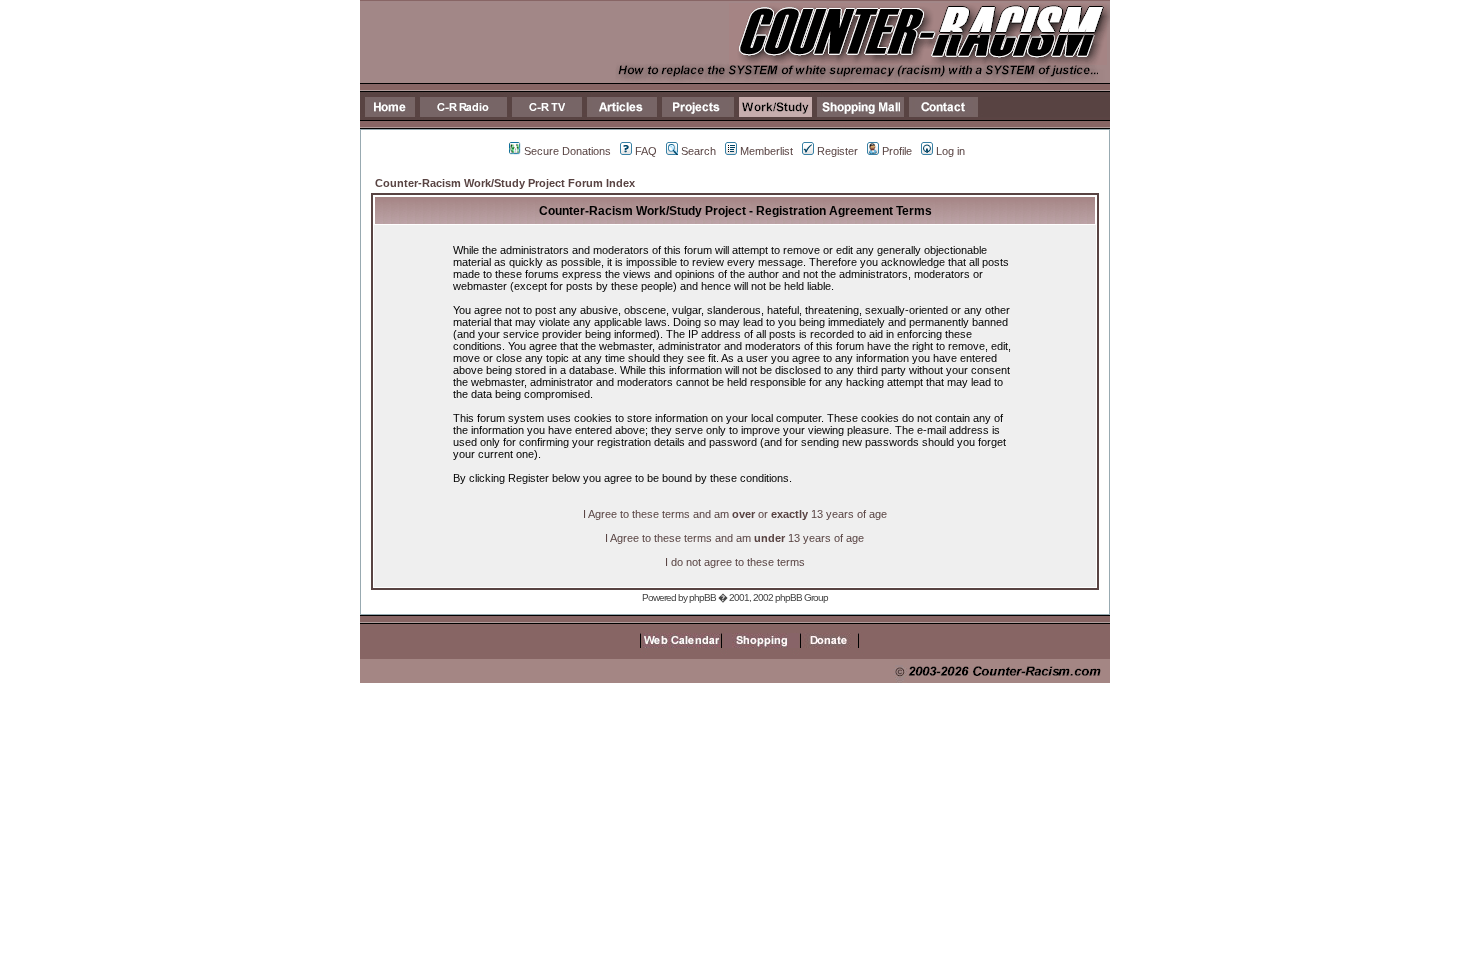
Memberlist (766, 151)
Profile (897, 151)
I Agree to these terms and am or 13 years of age (735, 514)
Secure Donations (567, 151)
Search (698, 151)
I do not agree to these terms (735, 562)
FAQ (646, 151)
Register (837, 151)
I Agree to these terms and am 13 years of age (734, 538)
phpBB (702, 597)
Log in (950, 151)
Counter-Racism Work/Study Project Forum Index (505, 183)
